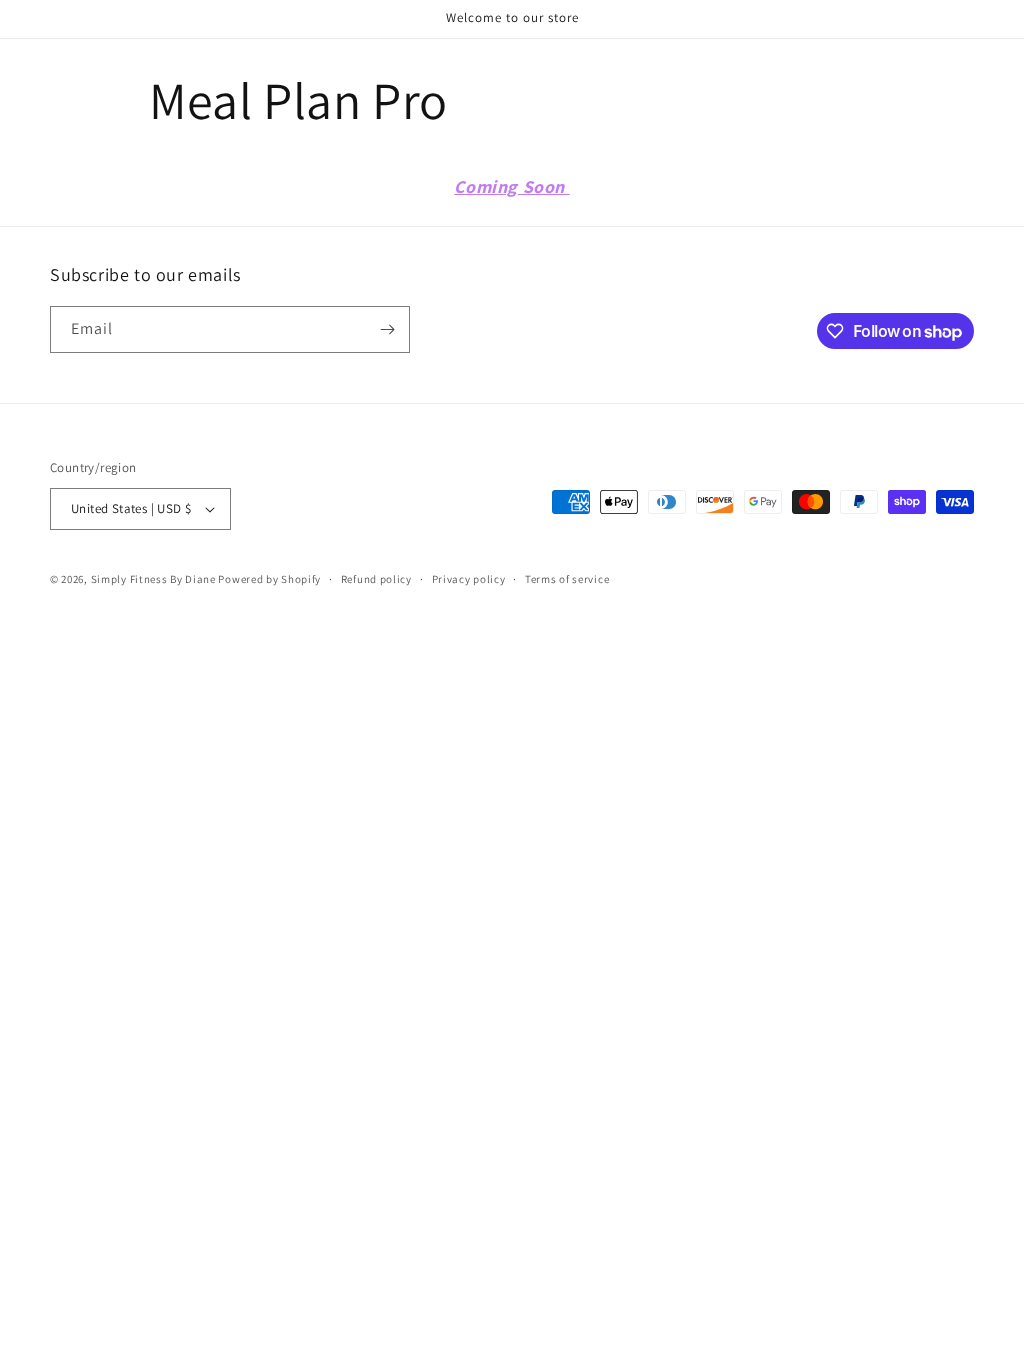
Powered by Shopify (269, 579)
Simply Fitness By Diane (153, 579)
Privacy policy (469, 579)
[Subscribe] (387, 329)
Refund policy (376, 579)
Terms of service (567, 579)
